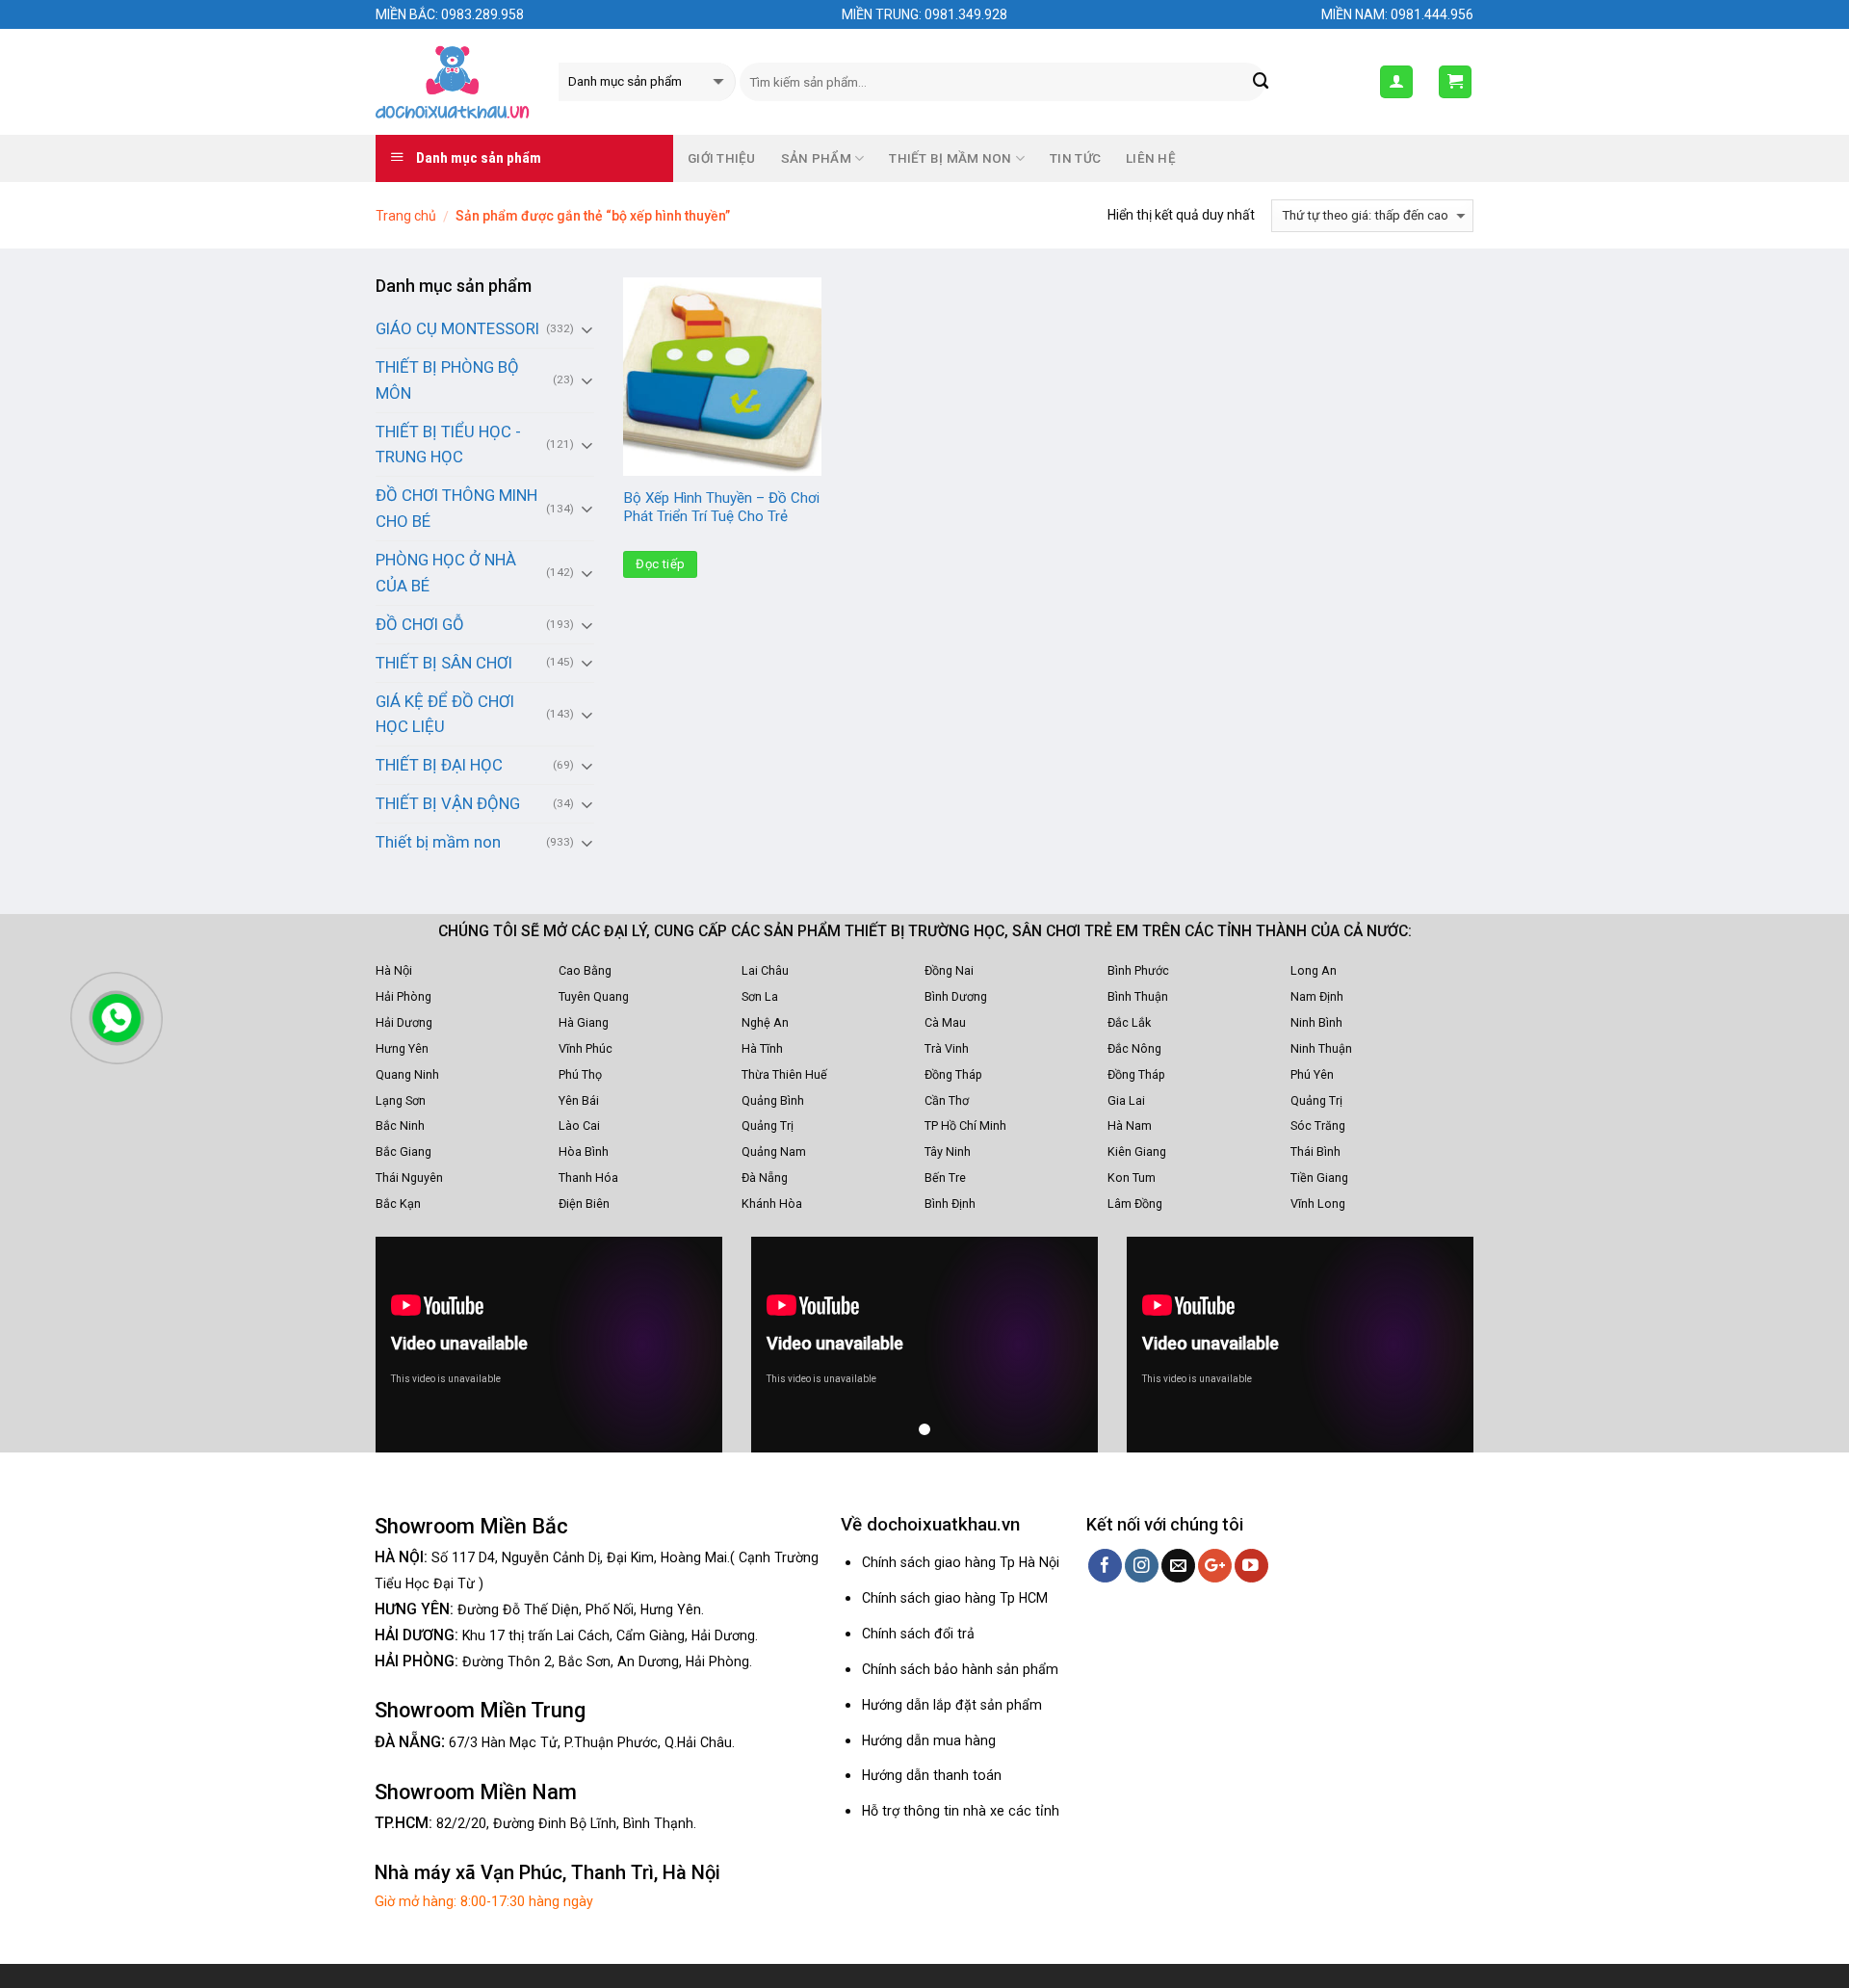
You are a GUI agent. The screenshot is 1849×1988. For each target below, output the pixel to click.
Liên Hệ (1151, 158)
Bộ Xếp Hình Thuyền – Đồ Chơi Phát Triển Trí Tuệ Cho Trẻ (721, 508)
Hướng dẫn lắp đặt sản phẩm (952, 1705)
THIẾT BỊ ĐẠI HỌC (439, 765)
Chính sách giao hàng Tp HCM (955, 1598)
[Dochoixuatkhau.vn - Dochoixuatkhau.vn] (453, 82)
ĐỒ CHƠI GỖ (420, 624)
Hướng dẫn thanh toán (932, 1775)
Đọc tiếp (660, 564)
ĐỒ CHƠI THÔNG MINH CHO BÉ (456, 508)
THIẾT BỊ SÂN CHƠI (444, 663)
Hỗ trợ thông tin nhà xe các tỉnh (961, 1811)
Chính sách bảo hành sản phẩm (960, 1669)
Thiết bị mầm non (438, 842)
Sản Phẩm (816, 158)
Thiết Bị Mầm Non (950, 158)
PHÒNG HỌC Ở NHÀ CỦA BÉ (446, 573)
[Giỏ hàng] (1456, 82)
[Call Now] (117, 1018)
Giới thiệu (722, 158)
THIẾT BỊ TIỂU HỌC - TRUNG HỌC (448, 445)
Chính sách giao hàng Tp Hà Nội (961, 1562)
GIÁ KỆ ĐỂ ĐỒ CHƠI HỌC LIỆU (445, 714)
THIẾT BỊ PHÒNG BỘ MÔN (447, 380)
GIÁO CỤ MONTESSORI (457, 328)
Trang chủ (406, 216)
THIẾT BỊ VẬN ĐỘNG (448, 803)
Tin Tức (1075, 158)
